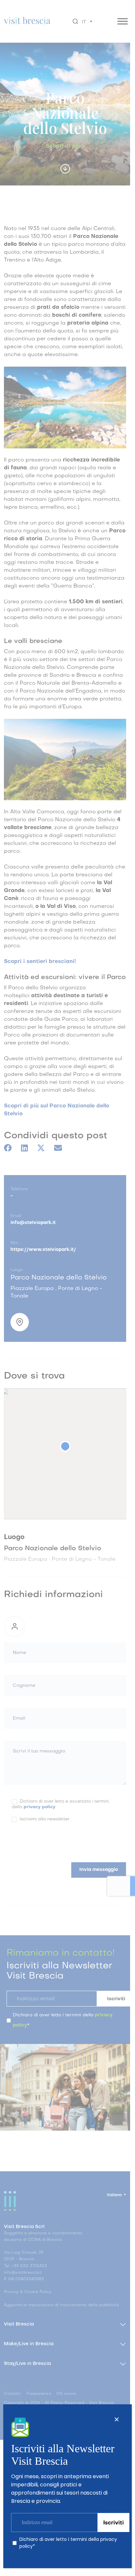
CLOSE (117, 2419)
